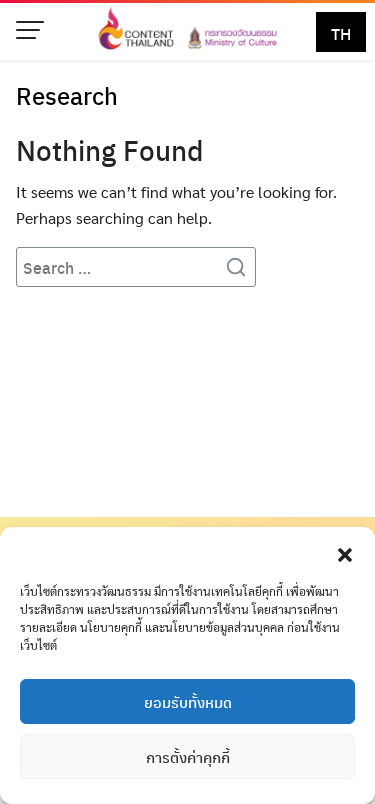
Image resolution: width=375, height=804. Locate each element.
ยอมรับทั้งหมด (188, 702)
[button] (345, 552)
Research (67, 95)
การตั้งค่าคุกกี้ (188, 757)
